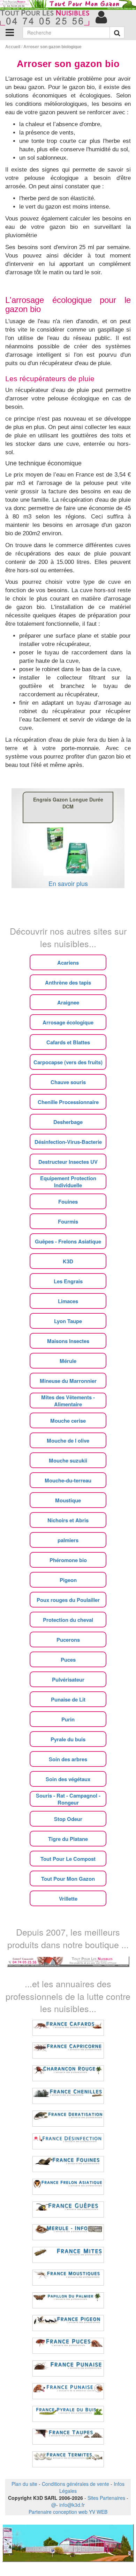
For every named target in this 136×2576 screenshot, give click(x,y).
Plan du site (24, 2484)
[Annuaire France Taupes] (68, 2437)
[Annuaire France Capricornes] (68, 2051)
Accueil (13, 47)
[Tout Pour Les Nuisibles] (68, 1961)
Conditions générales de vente (75, 2484)
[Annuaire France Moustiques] (68, 2278)
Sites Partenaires (106, 2498)
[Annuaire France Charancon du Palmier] (68, 2073)
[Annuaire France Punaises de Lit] (68, 2368)
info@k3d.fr (72, 2505)
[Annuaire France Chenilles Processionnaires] (68, 2096)
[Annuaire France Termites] (68, 2459)
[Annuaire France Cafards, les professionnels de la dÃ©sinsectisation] (68, 2028)
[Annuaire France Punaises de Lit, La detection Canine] (68, 2391)
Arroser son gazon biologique (52, 47)
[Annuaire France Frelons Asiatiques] (68, 2187)
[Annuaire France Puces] (68, 2346)
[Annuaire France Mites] (68, 2255)
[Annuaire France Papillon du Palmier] (68, 2300)
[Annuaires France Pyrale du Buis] (68, 2414)
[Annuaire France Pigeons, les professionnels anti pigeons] (68, 2323)
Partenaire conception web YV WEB (68, 2512)
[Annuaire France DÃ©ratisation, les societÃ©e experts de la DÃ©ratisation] (68, 2119)
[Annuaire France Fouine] (68, 2164)
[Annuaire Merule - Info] (68, 2232)
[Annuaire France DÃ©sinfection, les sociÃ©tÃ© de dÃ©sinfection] (68, 2141)
